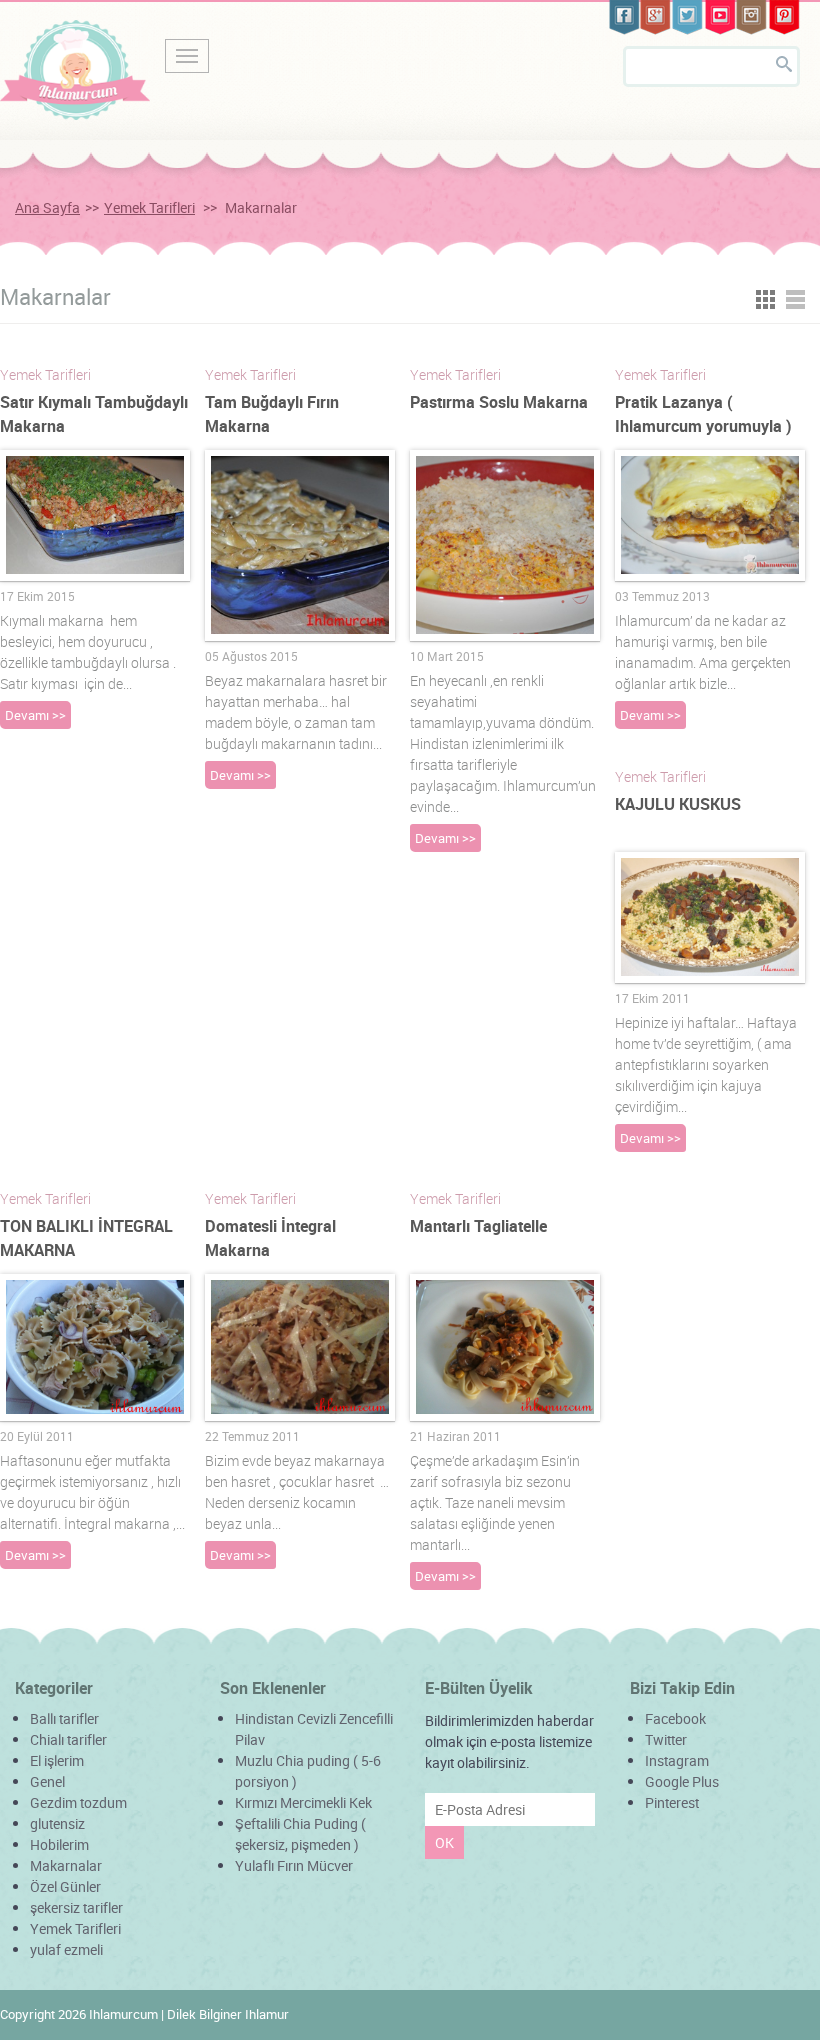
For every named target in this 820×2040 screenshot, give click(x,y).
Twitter (666, 1739)
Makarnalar (66, 1865)
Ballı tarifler (64, 1718)
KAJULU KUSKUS (678, 804)
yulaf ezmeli (66, 1949)
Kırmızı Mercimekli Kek (303, 1802)
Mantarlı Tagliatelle (478, 1226)
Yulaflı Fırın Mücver (294, 1865)
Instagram (677, 1760)
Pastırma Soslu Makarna (499, 402)
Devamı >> (35, 715)
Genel (47, 1781)
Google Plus (682, 1781)
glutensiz (57, 1823)
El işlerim (57, 1760)
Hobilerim (59, 1844)
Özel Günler (65, 1886)
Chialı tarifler (68, 1739)
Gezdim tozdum (78, 1802)
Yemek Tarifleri (149, 207)
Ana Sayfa (47, 207)
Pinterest (672, 1802)
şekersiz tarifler (76, 1907)
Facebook (675, 1718)
